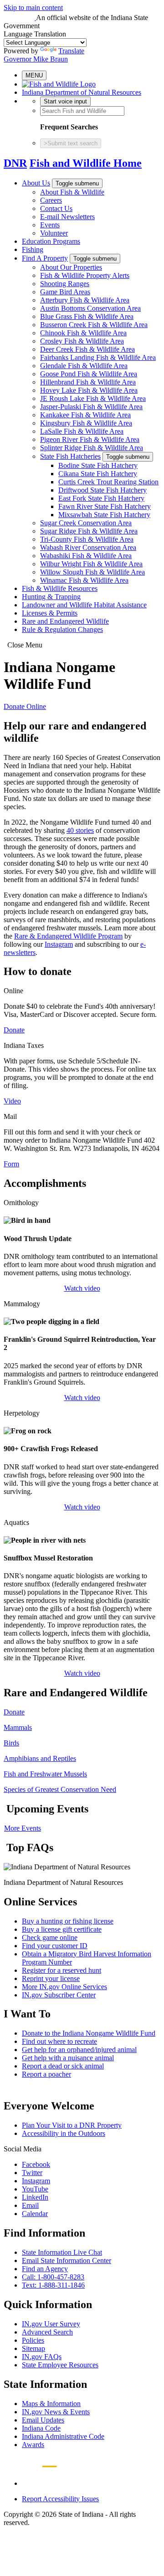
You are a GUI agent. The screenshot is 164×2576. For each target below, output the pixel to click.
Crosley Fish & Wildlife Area (82, 341)
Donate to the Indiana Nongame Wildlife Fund (89, 2033)
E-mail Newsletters (67, 217)
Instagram (59, 944)
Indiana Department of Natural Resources (82, 92)
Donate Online (25, 706)
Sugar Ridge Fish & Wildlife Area (89, 531)
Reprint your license (51, 1978)
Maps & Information (51, 2404)
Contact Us (56, 208)
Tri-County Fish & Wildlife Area (87, 539)
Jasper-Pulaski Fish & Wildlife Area (91, 407)
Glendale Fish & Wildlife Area (84, 366)
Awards (33, 2445)
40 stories (80, 830)
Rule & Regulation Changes (62, 629)
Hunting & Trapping (51, 597)
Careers (51, 200)
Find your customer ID (55, 1946)
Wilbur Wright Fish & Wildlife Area (91, 564)
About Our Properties (71, 267)
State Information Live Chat (62, 2252)
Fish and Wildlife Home (86, 163)
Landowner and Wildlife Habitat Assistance (84, 605)
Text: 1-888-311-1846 (53, 2285)
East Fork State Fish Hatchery (101, 498)
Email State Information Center (67, 2260)
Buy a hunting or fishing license (68, 1921)
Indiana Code (41, 2428)
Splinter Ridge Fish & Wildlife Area (92, 448)
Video (12, 1101)
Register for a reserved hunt (61, 1970)
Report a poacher (46, 2074)
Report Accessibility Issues (60, 2499)
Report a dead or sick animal (63, 2066)
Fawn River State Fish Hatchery (105, 506)
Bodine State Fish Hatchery (98, 465)
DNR (15, 163)
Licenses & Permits (50, 613)
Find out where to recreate (59, 2041)
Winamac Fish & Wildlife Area (84, 580)
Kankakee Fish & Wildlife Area (85, 415)
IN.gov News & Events (56, 2412)
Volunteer (54, 233)
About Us (36, 183)
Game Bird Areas (65, 292)
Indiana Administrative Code (63, 2436)
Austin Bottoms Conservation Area (90, 308)
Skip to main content (33, 8)
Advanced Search (47, 2332)
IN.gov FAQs (42, 2357)
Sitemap (33, 2348)
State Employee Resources (60, 2365)
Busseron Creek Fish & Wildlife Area (94, 325)
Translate (71, 51)
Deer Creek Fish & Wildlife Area (87, 349)
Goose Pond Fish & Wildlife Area (89, 374)
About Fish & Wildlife (72, 192)
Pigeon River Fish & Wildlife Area (90, 439)
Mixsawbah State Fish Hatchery (104, 515)
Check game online (50, 1937)
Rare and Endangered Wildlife (65, 621)
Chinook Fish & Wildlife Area (83, 333)
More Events (23, 1828)
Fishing (33, 249)
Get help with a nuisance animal (68, 2058)
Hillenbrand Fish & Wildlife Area (88, 382)
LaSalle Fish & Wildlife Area (82, 431)
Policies (33, 2340)
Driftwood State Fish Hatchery (102, 490)
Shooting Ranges (65, 284)
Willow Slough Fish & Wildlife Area (92, 572)
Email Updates (43, 2420)
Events (50, 225)
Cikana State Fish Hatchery (98, 474)
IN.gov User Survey (51, 2324)
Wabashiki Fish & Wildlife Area (86, 556)
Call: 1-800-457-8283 (53, 2277)
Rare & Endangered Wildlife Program (68, 936)
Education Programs (51, 241)
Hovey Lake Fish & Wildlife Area (89, 390)
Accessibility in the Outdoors (64, 2133)
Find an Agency (45, 2269)
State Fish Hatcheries (70, 456)
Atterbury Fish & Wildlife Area (85, 300)
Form (11, 1164)
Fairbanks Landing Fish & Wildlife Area (98, 357)
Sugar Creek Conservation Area (86, 523)
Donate (14, 1030)
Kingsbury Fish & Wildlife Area (86, 423)
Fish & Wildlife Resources (60, 588)
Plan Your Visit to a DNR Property (72, 2125)
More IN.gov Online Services (64, 1987)
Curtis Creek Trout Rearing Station (108, 482)
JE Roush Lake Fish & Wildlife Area (93, 398)
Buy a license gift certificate (62, 1929)
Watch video (82, 1288)
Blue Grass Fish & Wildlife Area (87, 316)
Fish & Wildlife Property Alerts (85, 275)
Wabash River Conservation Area (88, 547)
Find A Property (45, 258)
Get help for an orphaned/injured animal (79, 2050)
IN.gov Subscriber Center (59, 1995)
